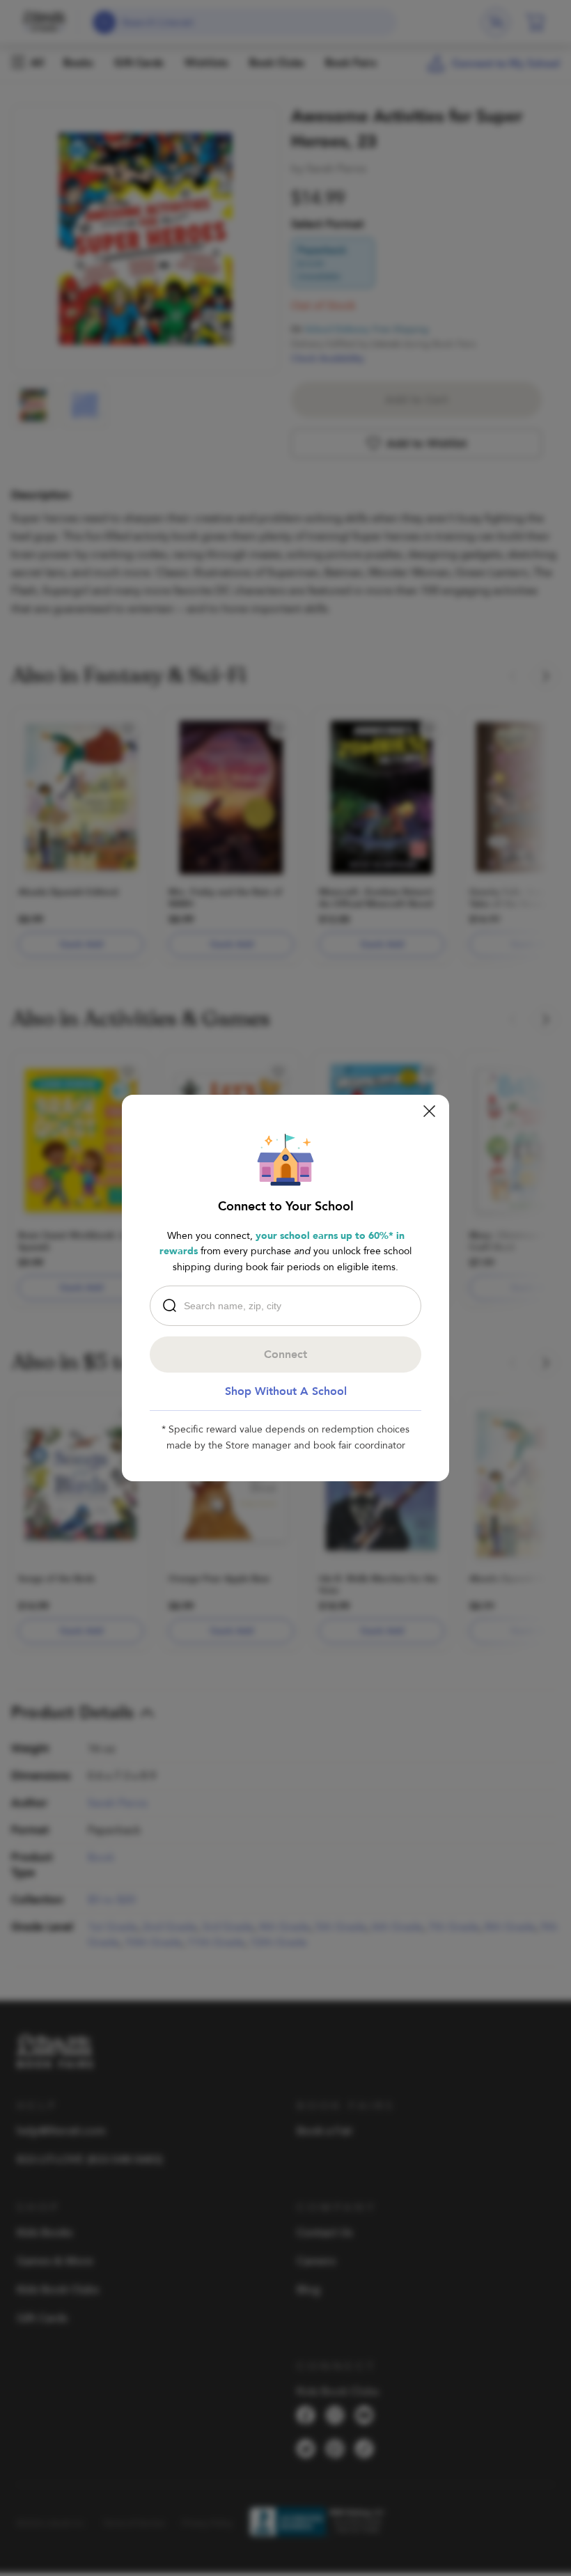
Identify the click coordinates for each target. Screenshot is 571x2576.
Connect (285, 1355)
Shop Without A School (286, 1391)
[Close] (429, 1111)
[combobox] (289, 1306)
